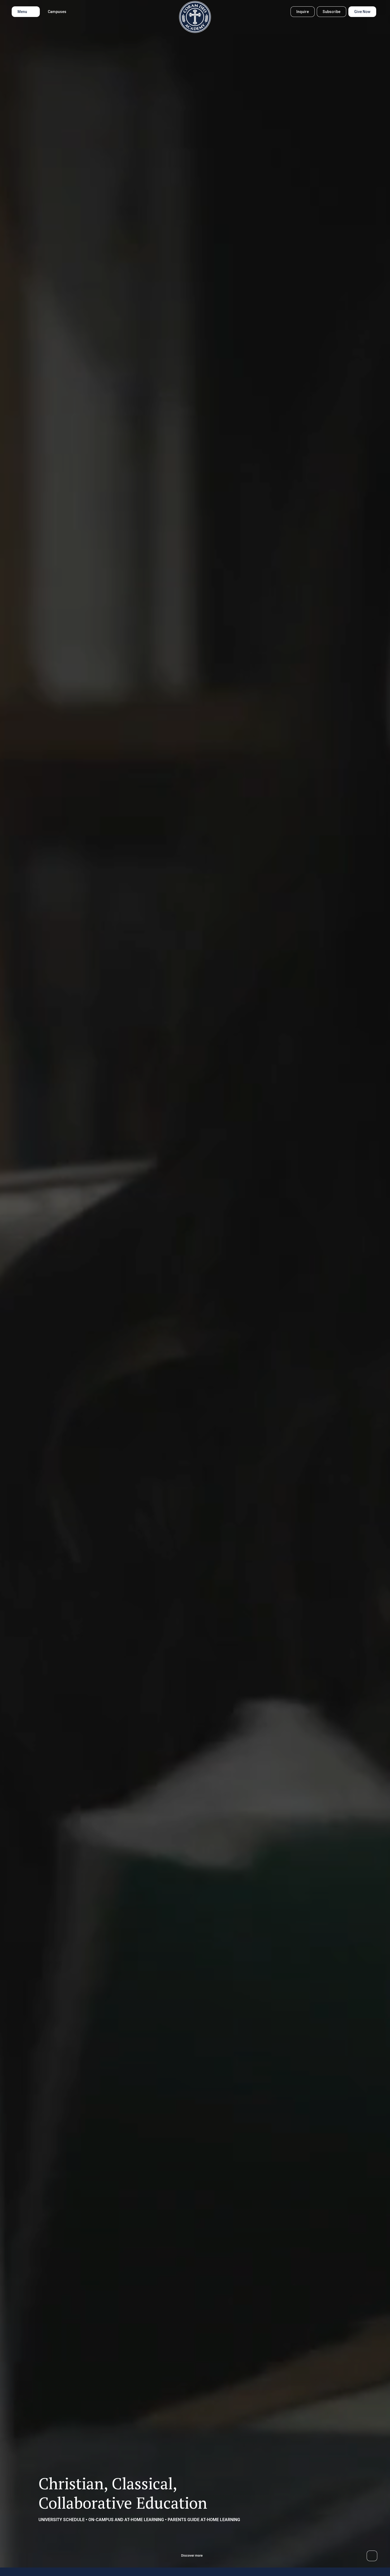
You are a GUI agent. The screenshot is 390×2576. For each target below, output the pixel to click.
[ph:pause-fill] (372, 2556)
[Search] (283, 12)
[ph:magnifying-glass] (283, 12)
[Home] (195, 17)
